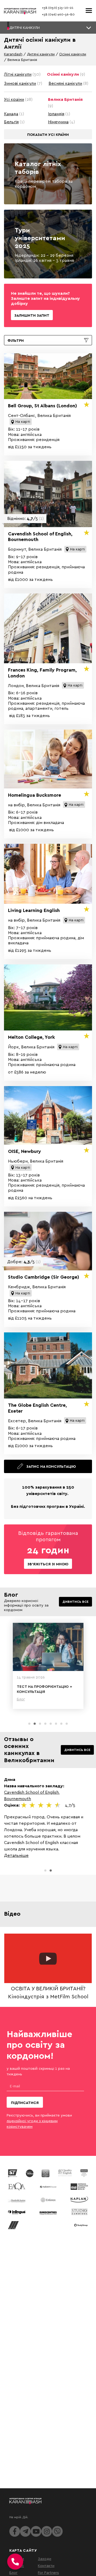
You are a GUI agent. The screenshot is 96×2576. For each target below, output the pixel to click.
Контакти (46, 2565)
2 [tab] (35, 1724)
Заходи (45, 2558)
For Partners (48, 2572)
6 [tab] (56, 1724)
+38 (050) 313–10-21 (58, 8)
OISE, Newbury (25, 1151)
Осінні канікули (73, 54)
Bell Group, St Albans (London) (43, 406)
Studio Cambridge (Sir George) (44, 1277)
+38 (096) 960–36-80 (58, 14)
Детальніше (16, 1855)
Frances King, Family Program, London (42, 673)
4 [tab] (45, 1724)
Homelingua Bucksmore (35, 795)
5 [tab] (51, 1724)
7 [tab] (61, 1724)
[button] (48, 28)
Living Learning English (34, 910)
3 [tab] (40, 1724)
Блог (13, 2572)
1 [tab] (29, 1724)
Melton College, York (31, 1037)
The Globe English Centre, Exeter (37, 1408)
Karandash (13, 54)
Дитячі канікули (41, 54)
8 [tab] (67, 1724)
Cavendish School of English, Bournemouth (40, 537)
